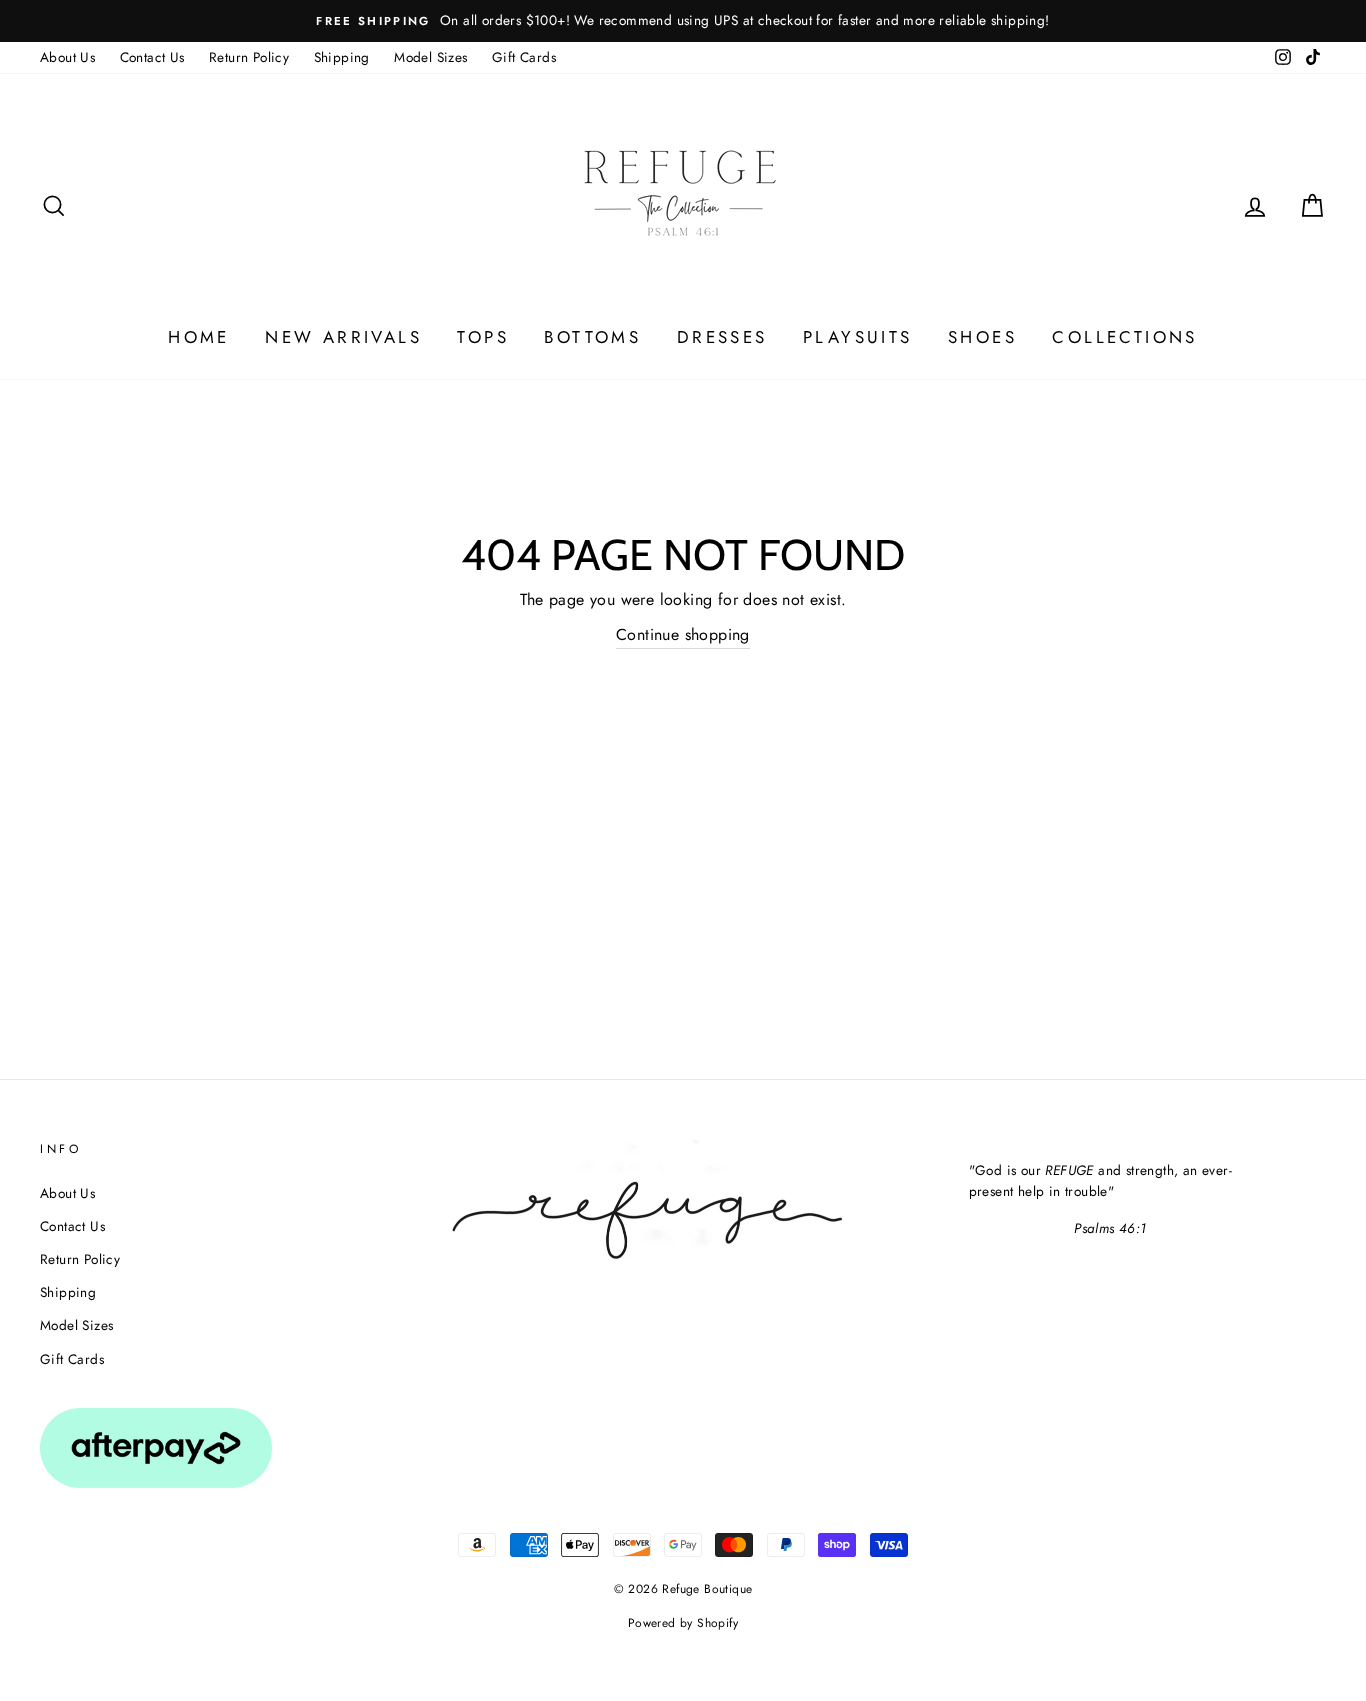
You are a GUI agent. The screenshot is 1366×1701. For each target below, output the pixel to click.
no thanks (683, 1063)
